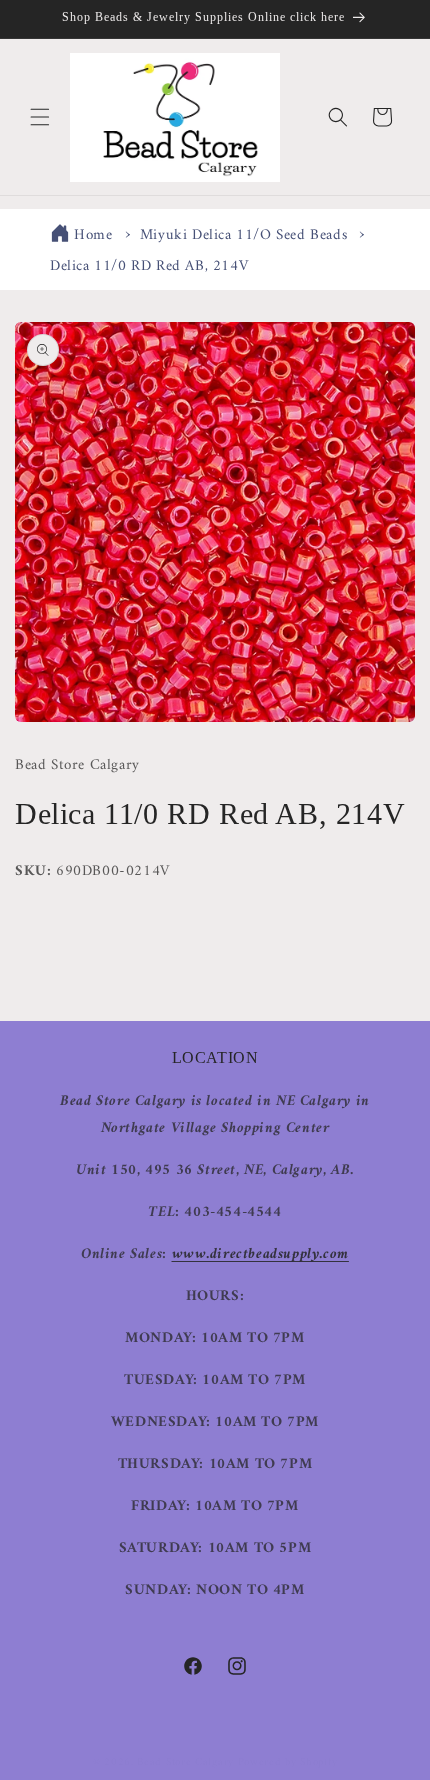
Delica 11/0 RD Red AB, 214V (149, 266)
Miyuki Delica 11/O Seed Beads (243, 235)
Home (93, 235)
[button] (40, 117)
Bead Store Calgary (185, 1762)
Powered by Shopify (288, 1762)
